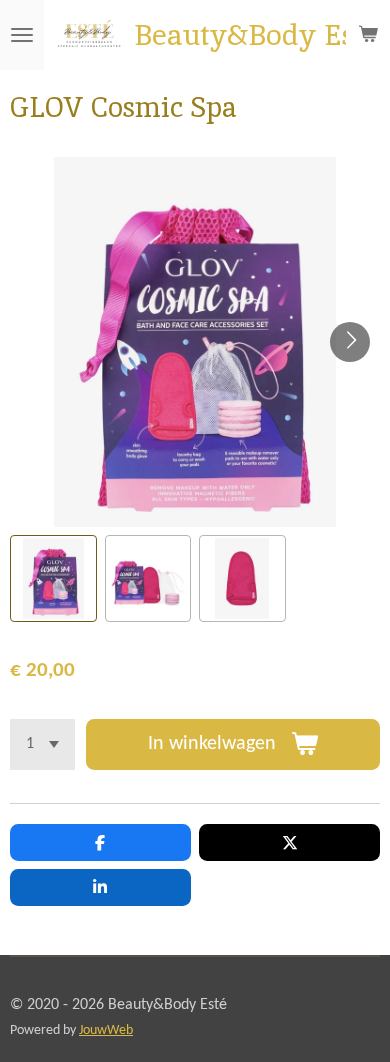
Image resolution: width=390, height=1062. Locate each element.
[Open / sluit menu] (22, 35)
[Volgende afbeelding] (350, 342)
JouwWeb (106, 1030)
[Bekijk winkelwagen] (368, 35)
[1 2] (42, 744)
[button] (53, 578)
